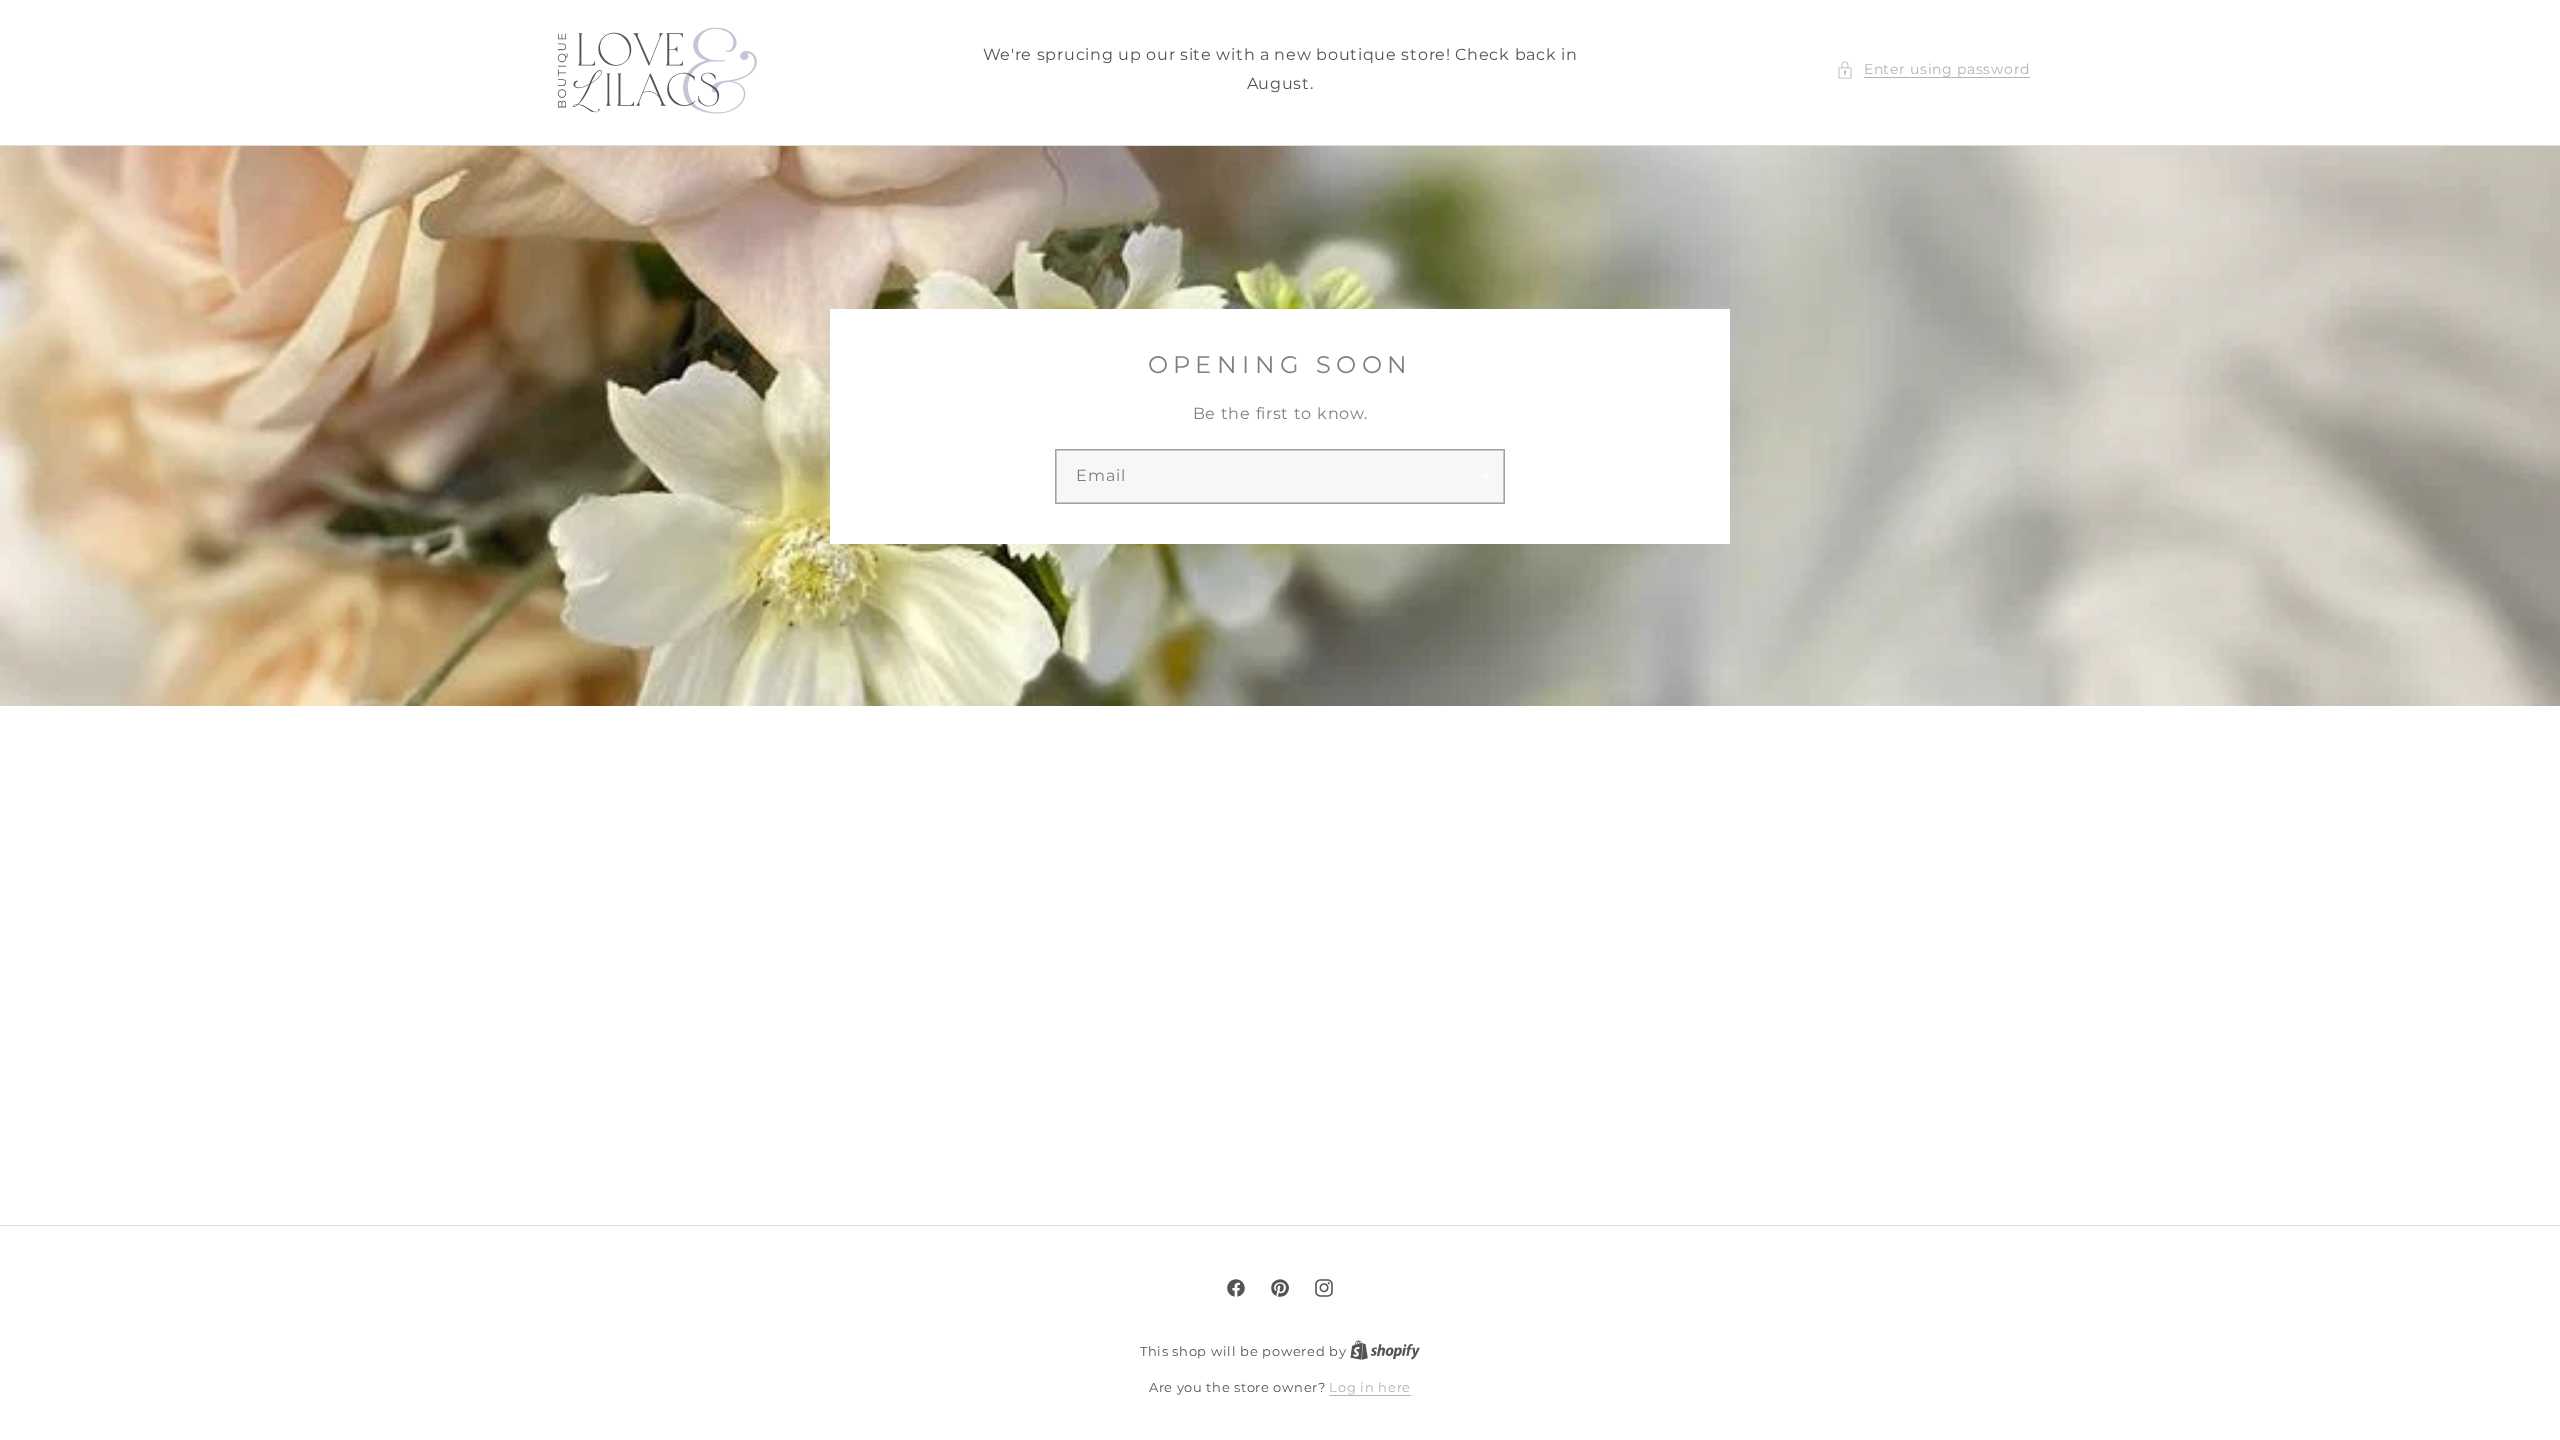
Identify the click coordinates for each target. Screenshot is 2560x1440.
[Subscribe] (1482, 475)
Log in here (1370, 1387)
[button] (1933, 69)
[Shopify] (1385, 1351)
